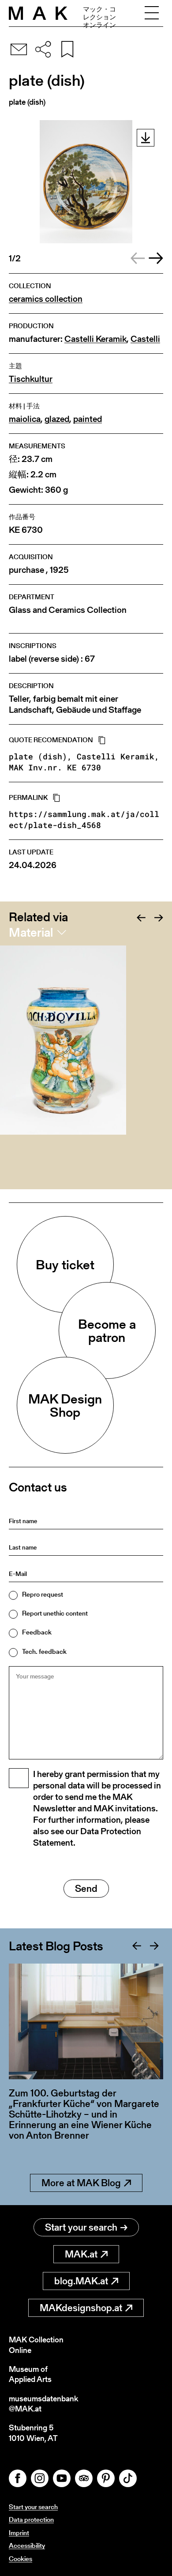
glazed (57, 419)
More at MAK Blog (81, 2183)
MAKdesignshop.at (81, 2308)
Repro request (43, 1594)
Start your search (81, 2227)
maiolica (25, 419)
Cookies (21, 2559)
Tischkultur (31, 379)
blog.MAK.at (81, 2281)
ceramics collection (46, 299)
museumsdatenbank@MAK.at (43, 2404)
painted (88, 419)
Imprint (19, 2533)
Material (31, 932)
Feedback (37, 1632)
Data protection (31, 2519)
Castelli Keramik (95, 339)
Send (86, 1889)
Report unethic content (55, 1613)
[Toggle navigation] (152, 13)
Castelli (145, 339)
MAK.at (81, 2254)
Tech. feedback (44, 1651)
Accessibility (27, 2545)
